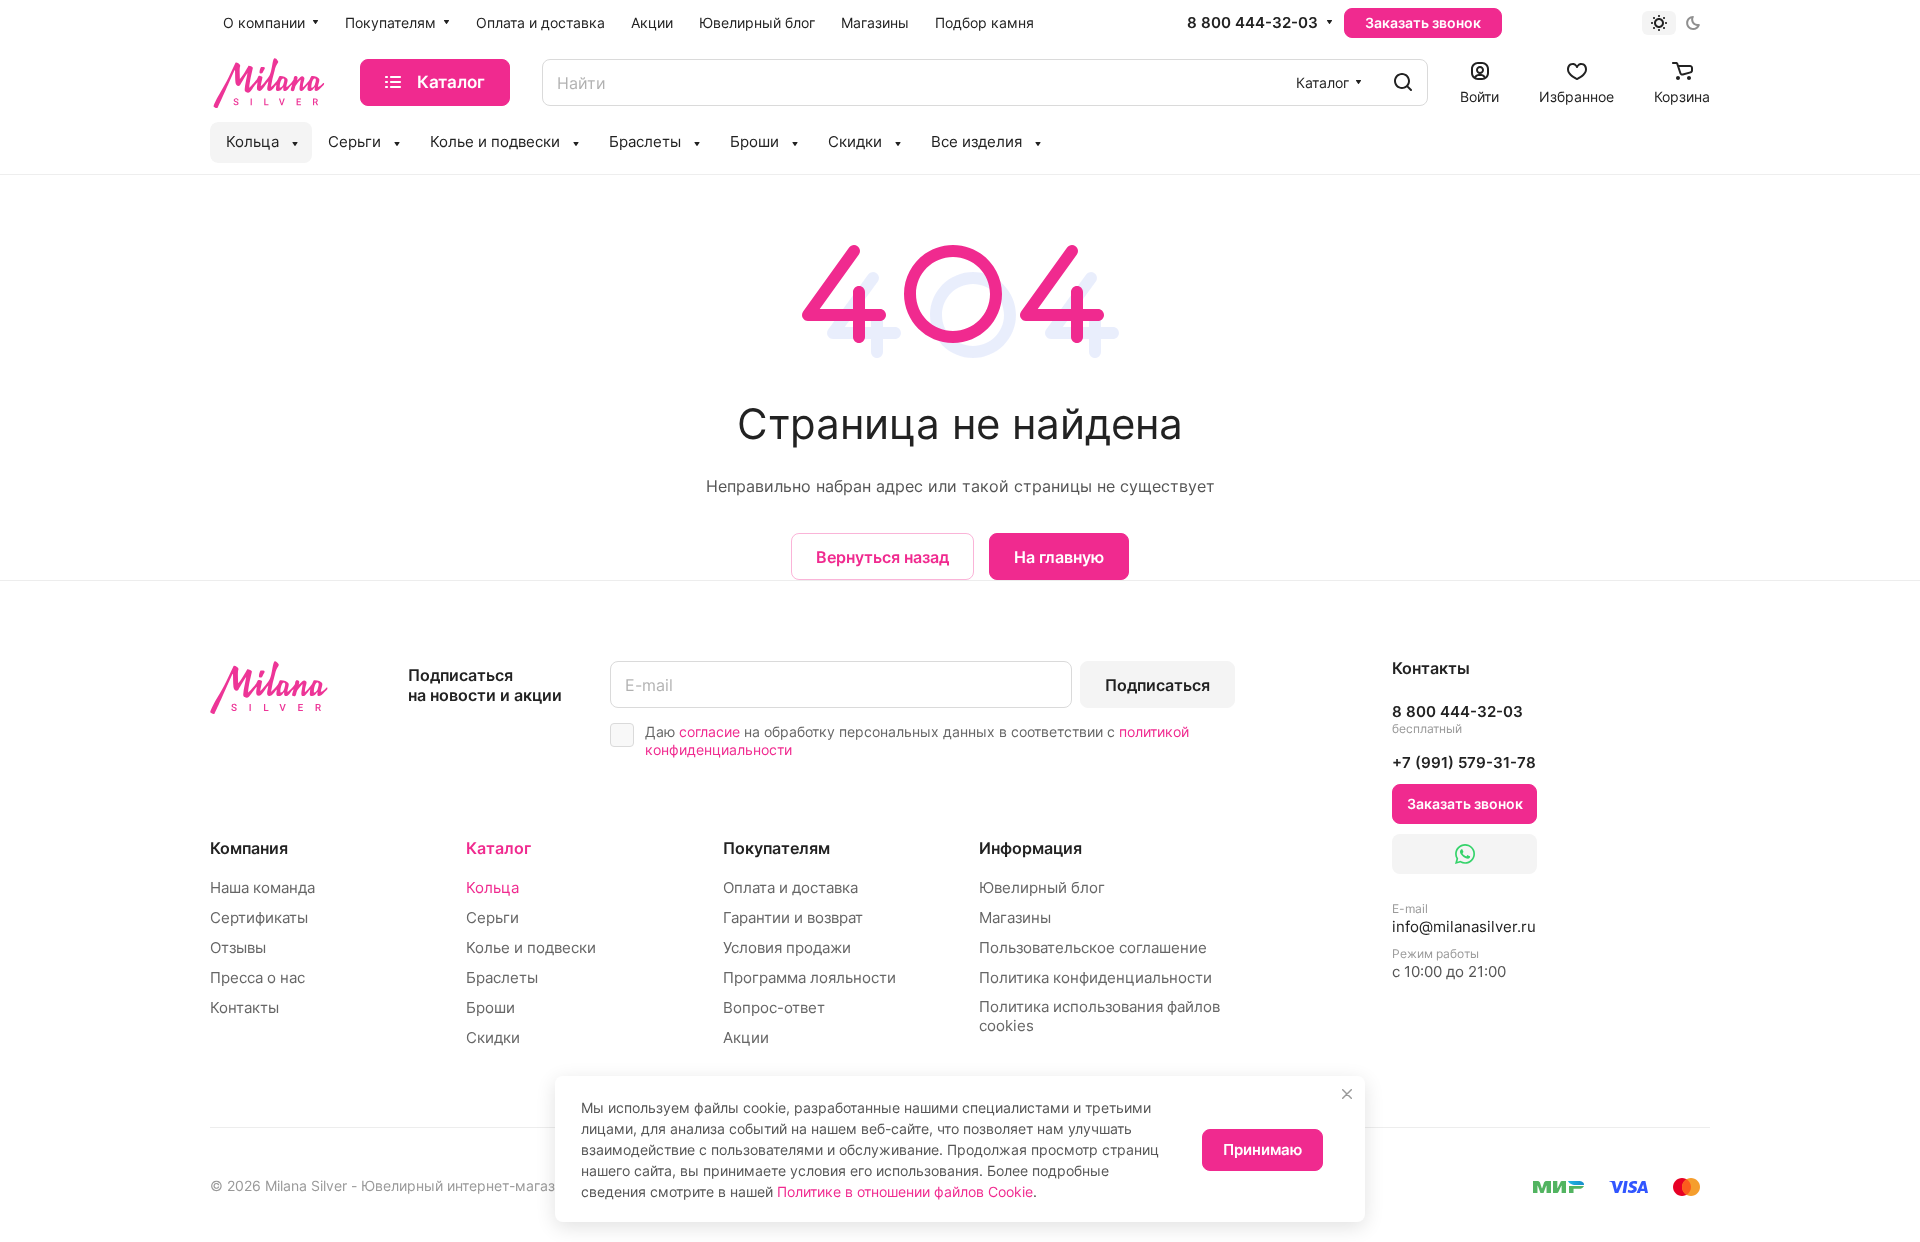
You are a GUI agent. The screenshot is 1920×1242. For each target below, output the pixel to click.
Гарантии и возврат (793, 917)
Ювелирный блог (1042, 887)
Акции (746, 1037)
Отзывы (238, 947)
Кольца (492, 887)
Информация (1030, 848)
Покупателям (776, 848)
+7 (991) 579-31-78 (1464, 762)
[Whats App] (1464, 854)
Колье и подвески (531, 947)
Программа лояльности (809, 977)
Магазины (1015, 917)
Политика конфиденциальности (1095, 977)
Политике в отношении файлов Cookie (905, 1191)
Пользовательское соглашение (1093, 947)
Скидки (493, 1037)
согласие (709, 731)
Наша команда (262, 887)
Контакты (244, 1007)
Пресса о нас (257, 977)
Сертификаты (259, 917)
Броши (490, 1007)
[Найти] (1403, 82)
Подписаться (1157, 685)
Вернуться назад (882, 557)
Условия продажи (787, 947)
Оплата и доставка (790, 887)
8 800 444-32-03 (1252, 23)
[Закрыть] (1347, 1094)
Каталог (498, 848)
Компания (249, 848)
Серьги (492, 917)
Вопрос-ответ (774, 1007)
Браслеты (502, 977)
